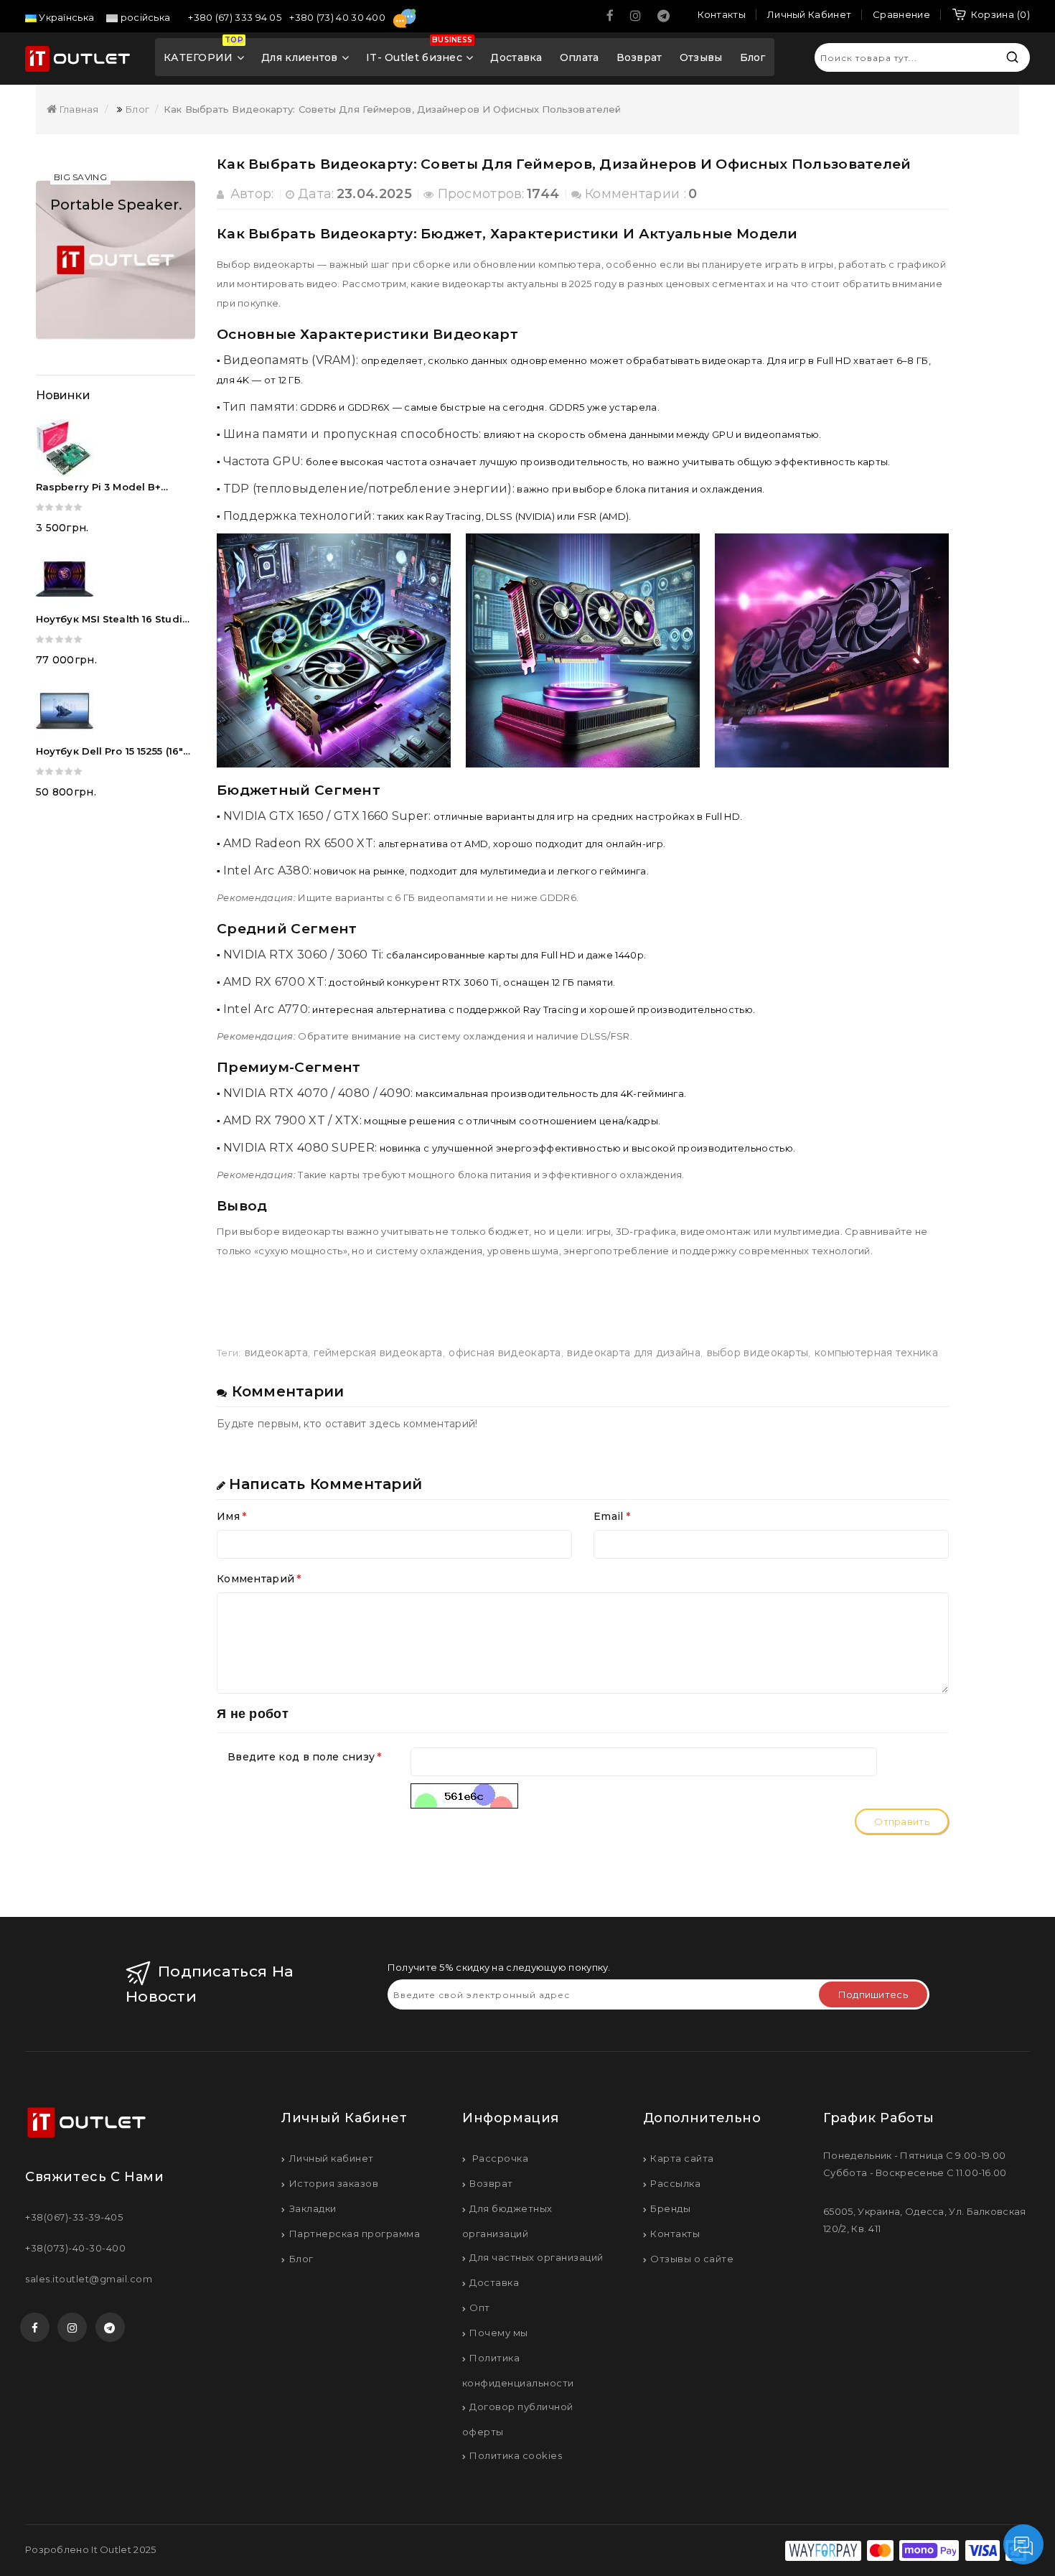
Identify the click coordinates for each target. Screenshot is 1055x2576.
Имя (228, 1516)
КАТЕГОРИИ (203, 52)
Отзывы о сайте (692, 2259)
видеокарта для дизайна (634, 1353)
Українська (65, 17)
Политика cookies (516, 2455)
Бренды (670, 2208)
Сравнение (901, 14)
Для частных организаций (536, 2257)
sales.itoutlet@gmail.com (89, 2279)
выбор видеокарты (758, 1353)
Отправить (902, 1821)
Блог (753, 57)
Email (609, 1516)
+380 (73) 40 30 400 (338, 17)
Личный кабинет (332, 2158)
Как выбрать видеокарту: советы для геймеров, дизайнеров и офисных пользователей (392, 109)
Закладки (313, 2208)
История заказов (334, 2183)
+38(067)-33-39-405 (74, 2217)
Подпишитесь (873, 1994)
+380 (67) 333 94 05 (236, 17)
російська (144, 17)
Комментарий (255, 1579)
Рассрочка (499, 2158)
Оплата (580, 57)
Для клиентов (300, 57)
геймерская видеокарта (378, 1353)
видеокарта (276, 1353)
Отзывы (701, 57)
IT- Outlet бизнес (419, 52)
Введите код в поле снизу (301, 1757)
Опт (480, 2307)
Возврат (639, 57)
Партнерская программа (355, 2234)
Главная (78, 109)
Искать (1012, 57)
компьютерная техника (876, 1353)
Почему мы (499, 2333)
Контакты (675, 2234)
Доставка (516, 57)
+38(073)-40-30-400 (75, 2248)
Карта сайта (682, 2158)
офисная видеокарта (505, 1353)
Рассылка (675, 2183)
